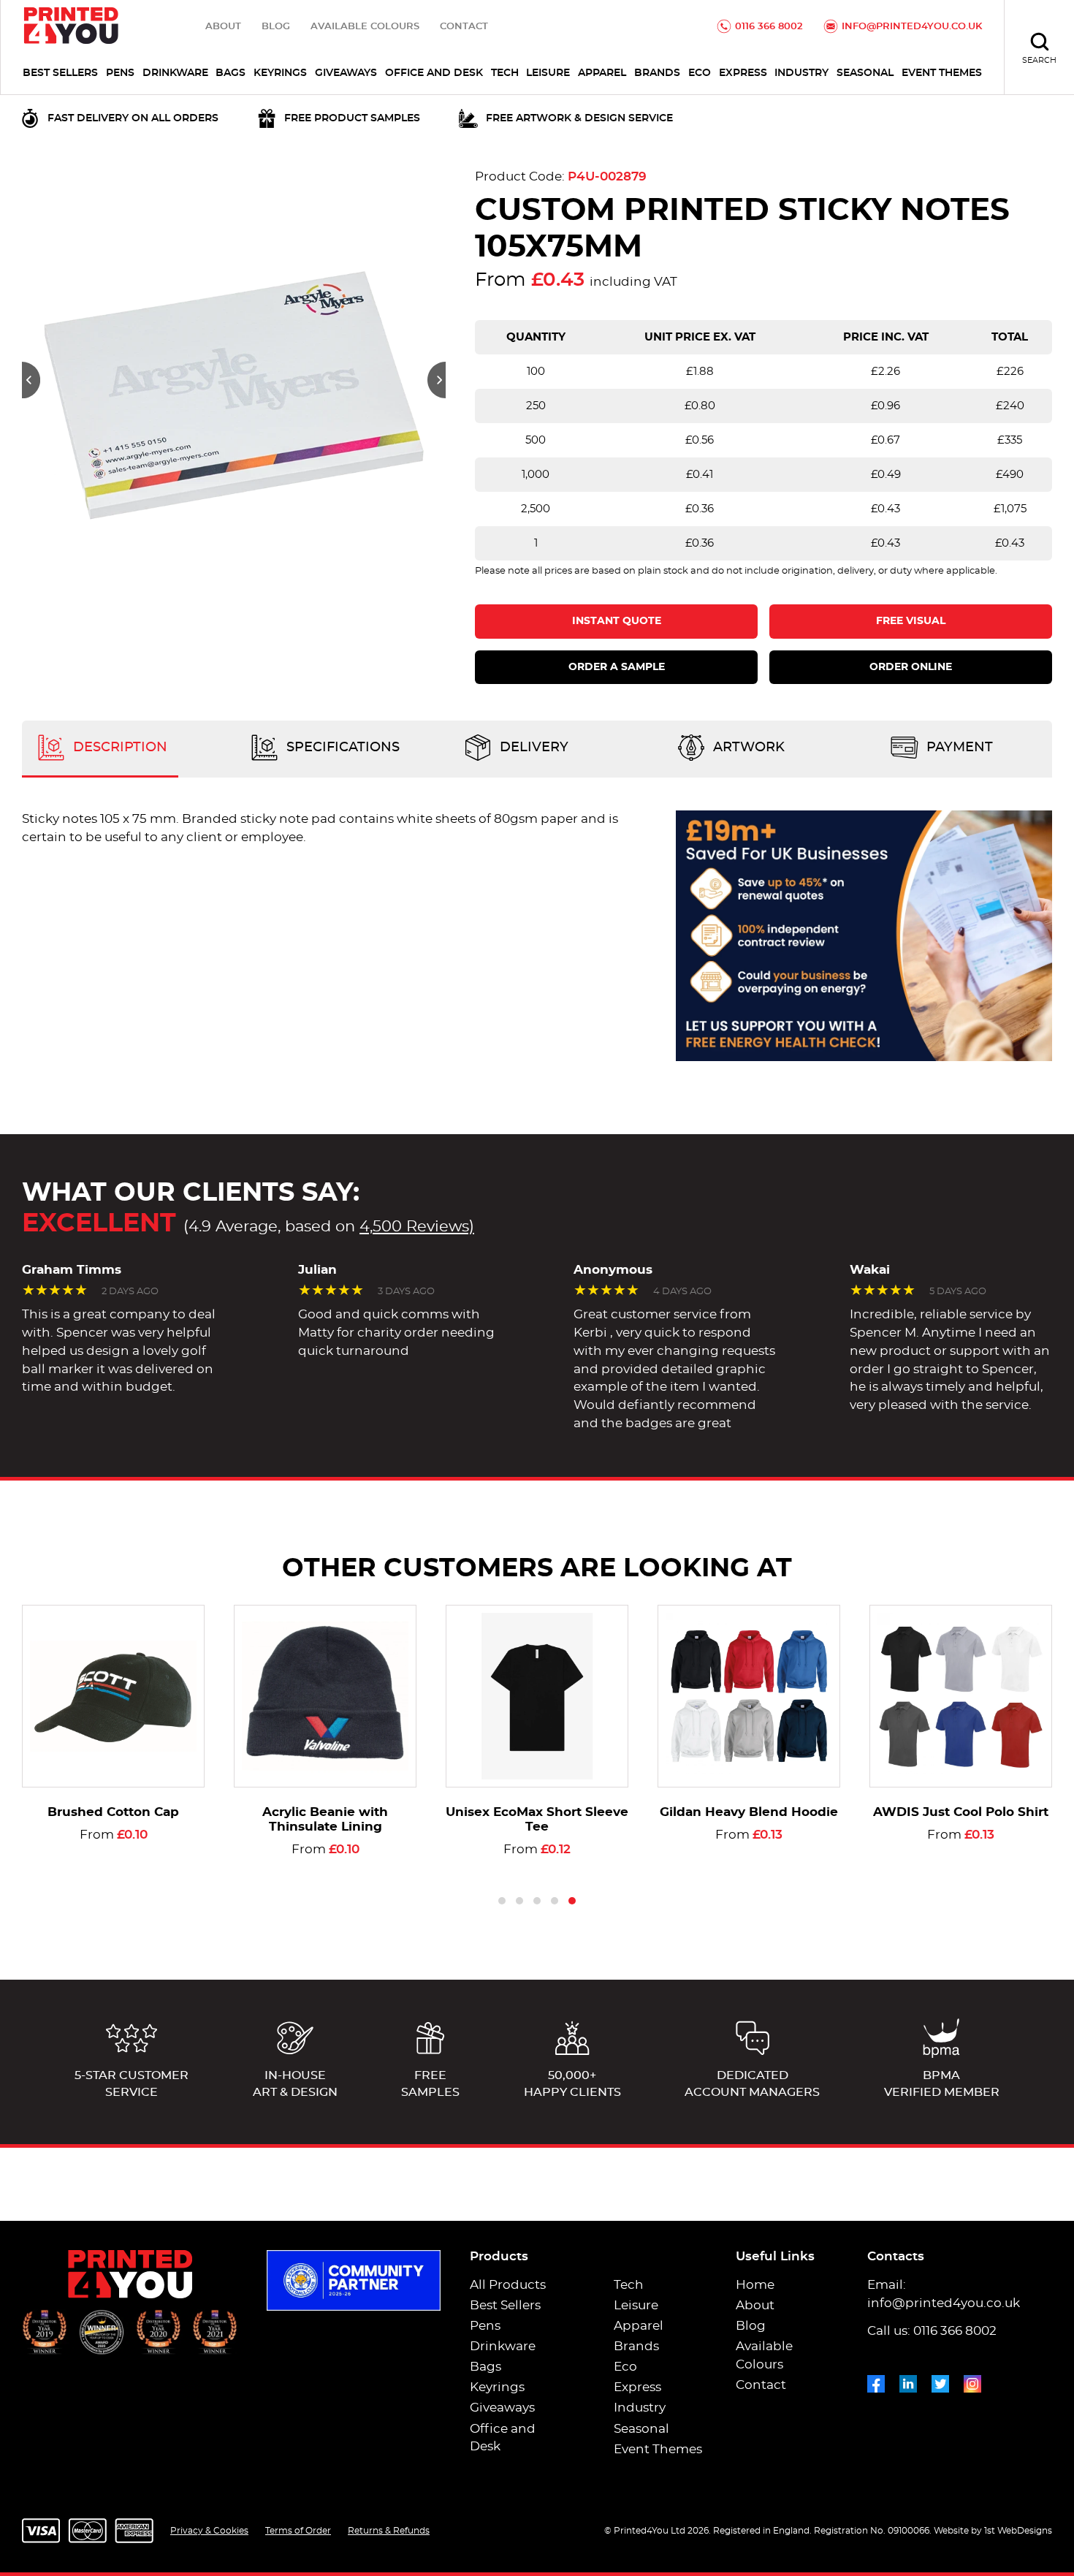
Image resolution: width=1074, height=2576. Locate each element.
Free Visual (911, 621)
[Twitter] (940, 2381)
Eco (700, 73)
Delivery (532, 748)
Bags (231, 73)
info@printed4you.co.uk (912, 27)
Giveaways (346, 73)
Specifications (341, 748)
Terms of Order (298, 2531)
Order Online (911, 667)
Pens (120, 73)
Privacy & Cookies (209, 2531)
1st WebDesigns (1018, 2531)
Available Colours (365, 27)
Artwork (747, 748)
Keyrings (280, 73)
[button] (31, 380)
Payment (958, 748)
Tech (505, 73)
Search (1039, 60)
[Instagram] (972, 2381)
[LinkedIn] (908, 2381)
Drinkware (175, 73)
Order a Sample (617, 667)
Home (755, 2285)
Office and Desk (434, 73)
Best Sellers (60, 73)
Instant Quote (617, 621)
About (223, 27)
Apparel (602, 73)
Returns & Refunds (389, 2531)
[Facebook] (876, 2381)
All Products (508, 2285)
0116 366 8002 (769, 27)
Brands (657, 73)
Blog (276, 27)
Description (118, 748)
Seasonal (865, 73)
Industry (801, 73)
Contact (464, 27)
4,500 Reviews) (417, 1227)
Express (743, 73)
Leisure (548, 73)
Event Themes (942, 73)
